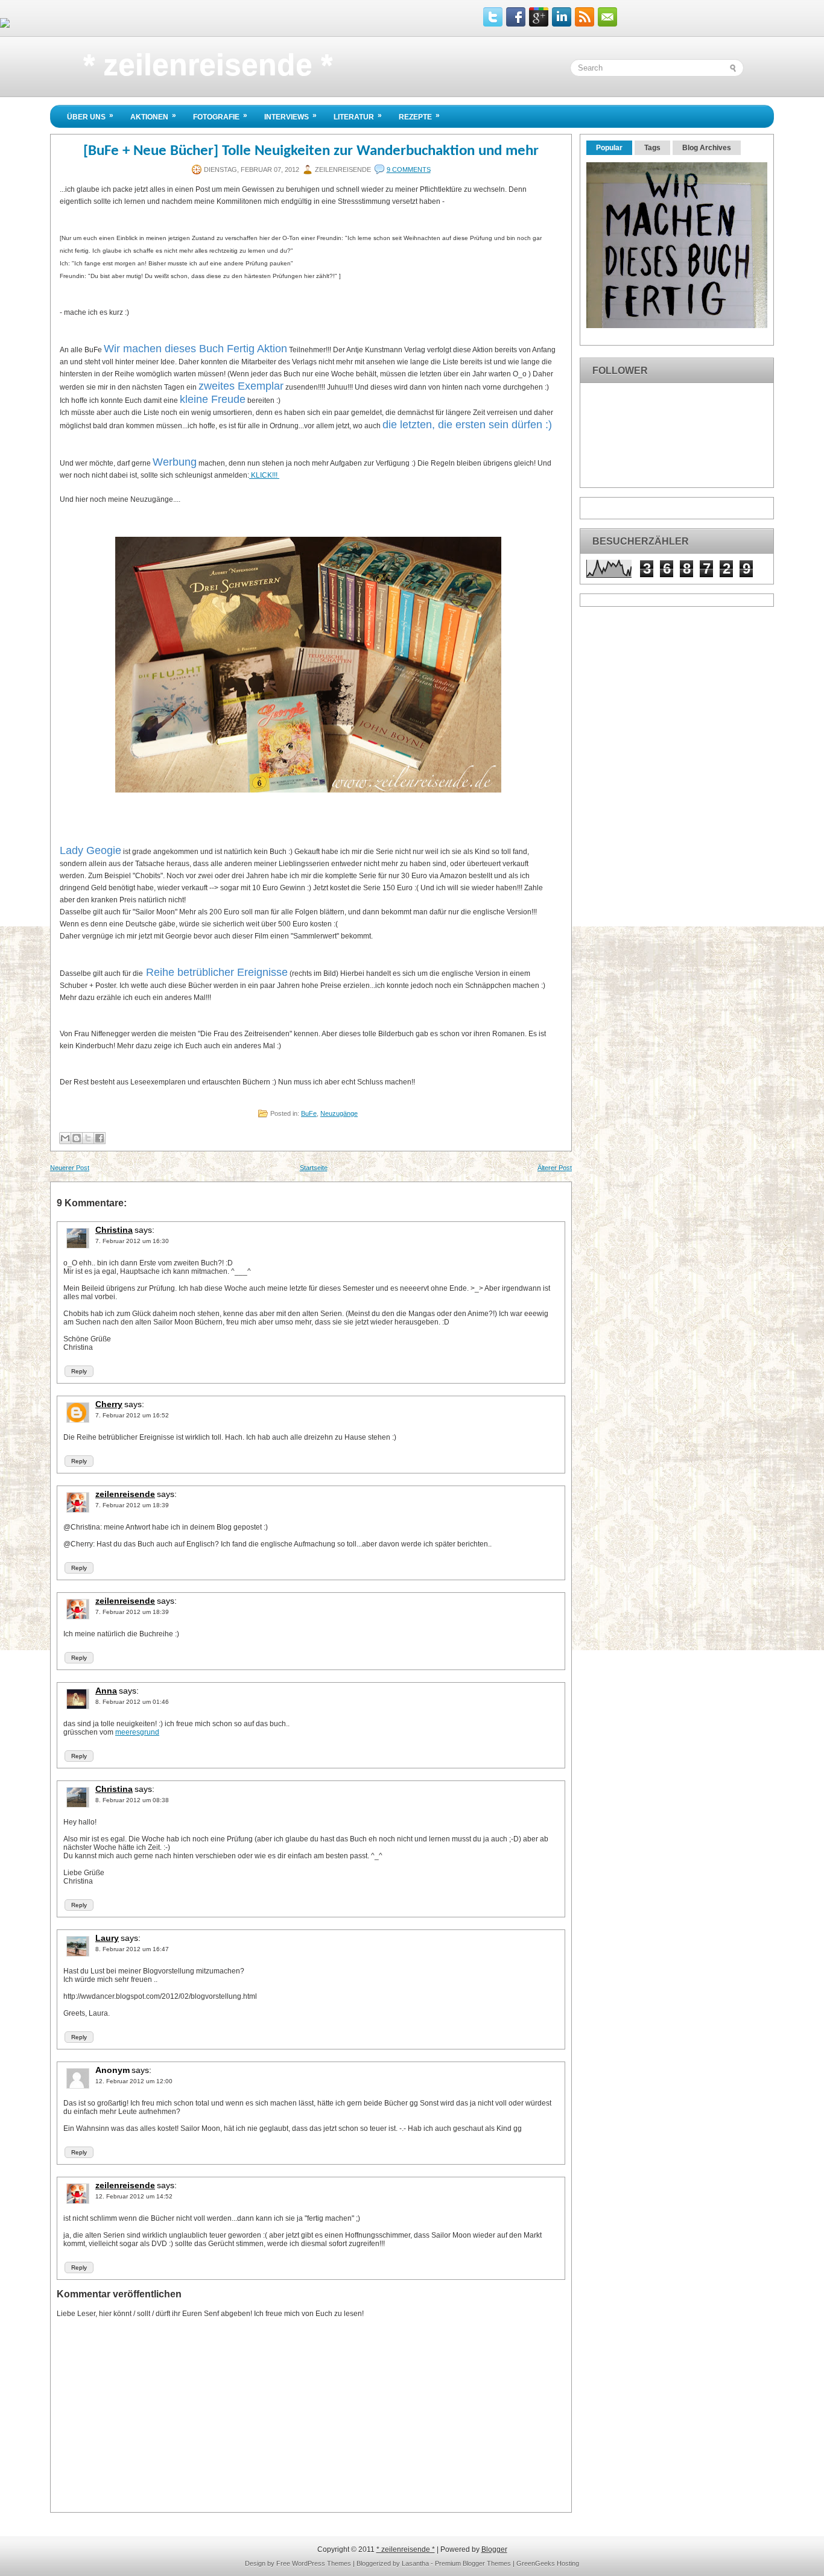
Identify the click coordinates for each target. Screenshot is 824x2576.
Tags (652, 148)
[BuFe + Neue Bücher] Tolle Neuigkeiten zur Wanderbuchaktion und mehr (311, 151)
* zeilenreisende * (208, 65)
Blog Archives (707, 148)
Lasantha (415, 2563)
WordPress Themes (322, 2563)
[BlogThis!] (77, 1138)
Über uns (90, 116)
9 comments (409, 169)
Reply (79, 1371)
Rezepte (419, 116)
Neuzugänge (339, 1113)
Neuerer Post (70, 1168)
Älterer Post (555, 1168)
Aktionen (153, 116)
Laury (107, 1938)
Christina (114, 1230)
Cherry (109, 1404)
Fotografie (220, 116)
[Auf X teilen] (88, 1138)
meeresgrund (137, 1732)
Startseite (314, 1168)
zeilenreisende (125, 1494)
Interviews (290, 116)
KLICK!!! (264, 475)
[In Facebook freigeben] (100, 1138)
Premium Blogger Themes (473, 2563)
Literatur (358, 116)
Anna (106, 1691)
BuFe (309, 1113)
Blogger (494, 2549)
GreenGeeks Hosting (548, 2563)
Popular (609, 148)
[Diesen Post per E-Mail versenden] (65, 1138)
